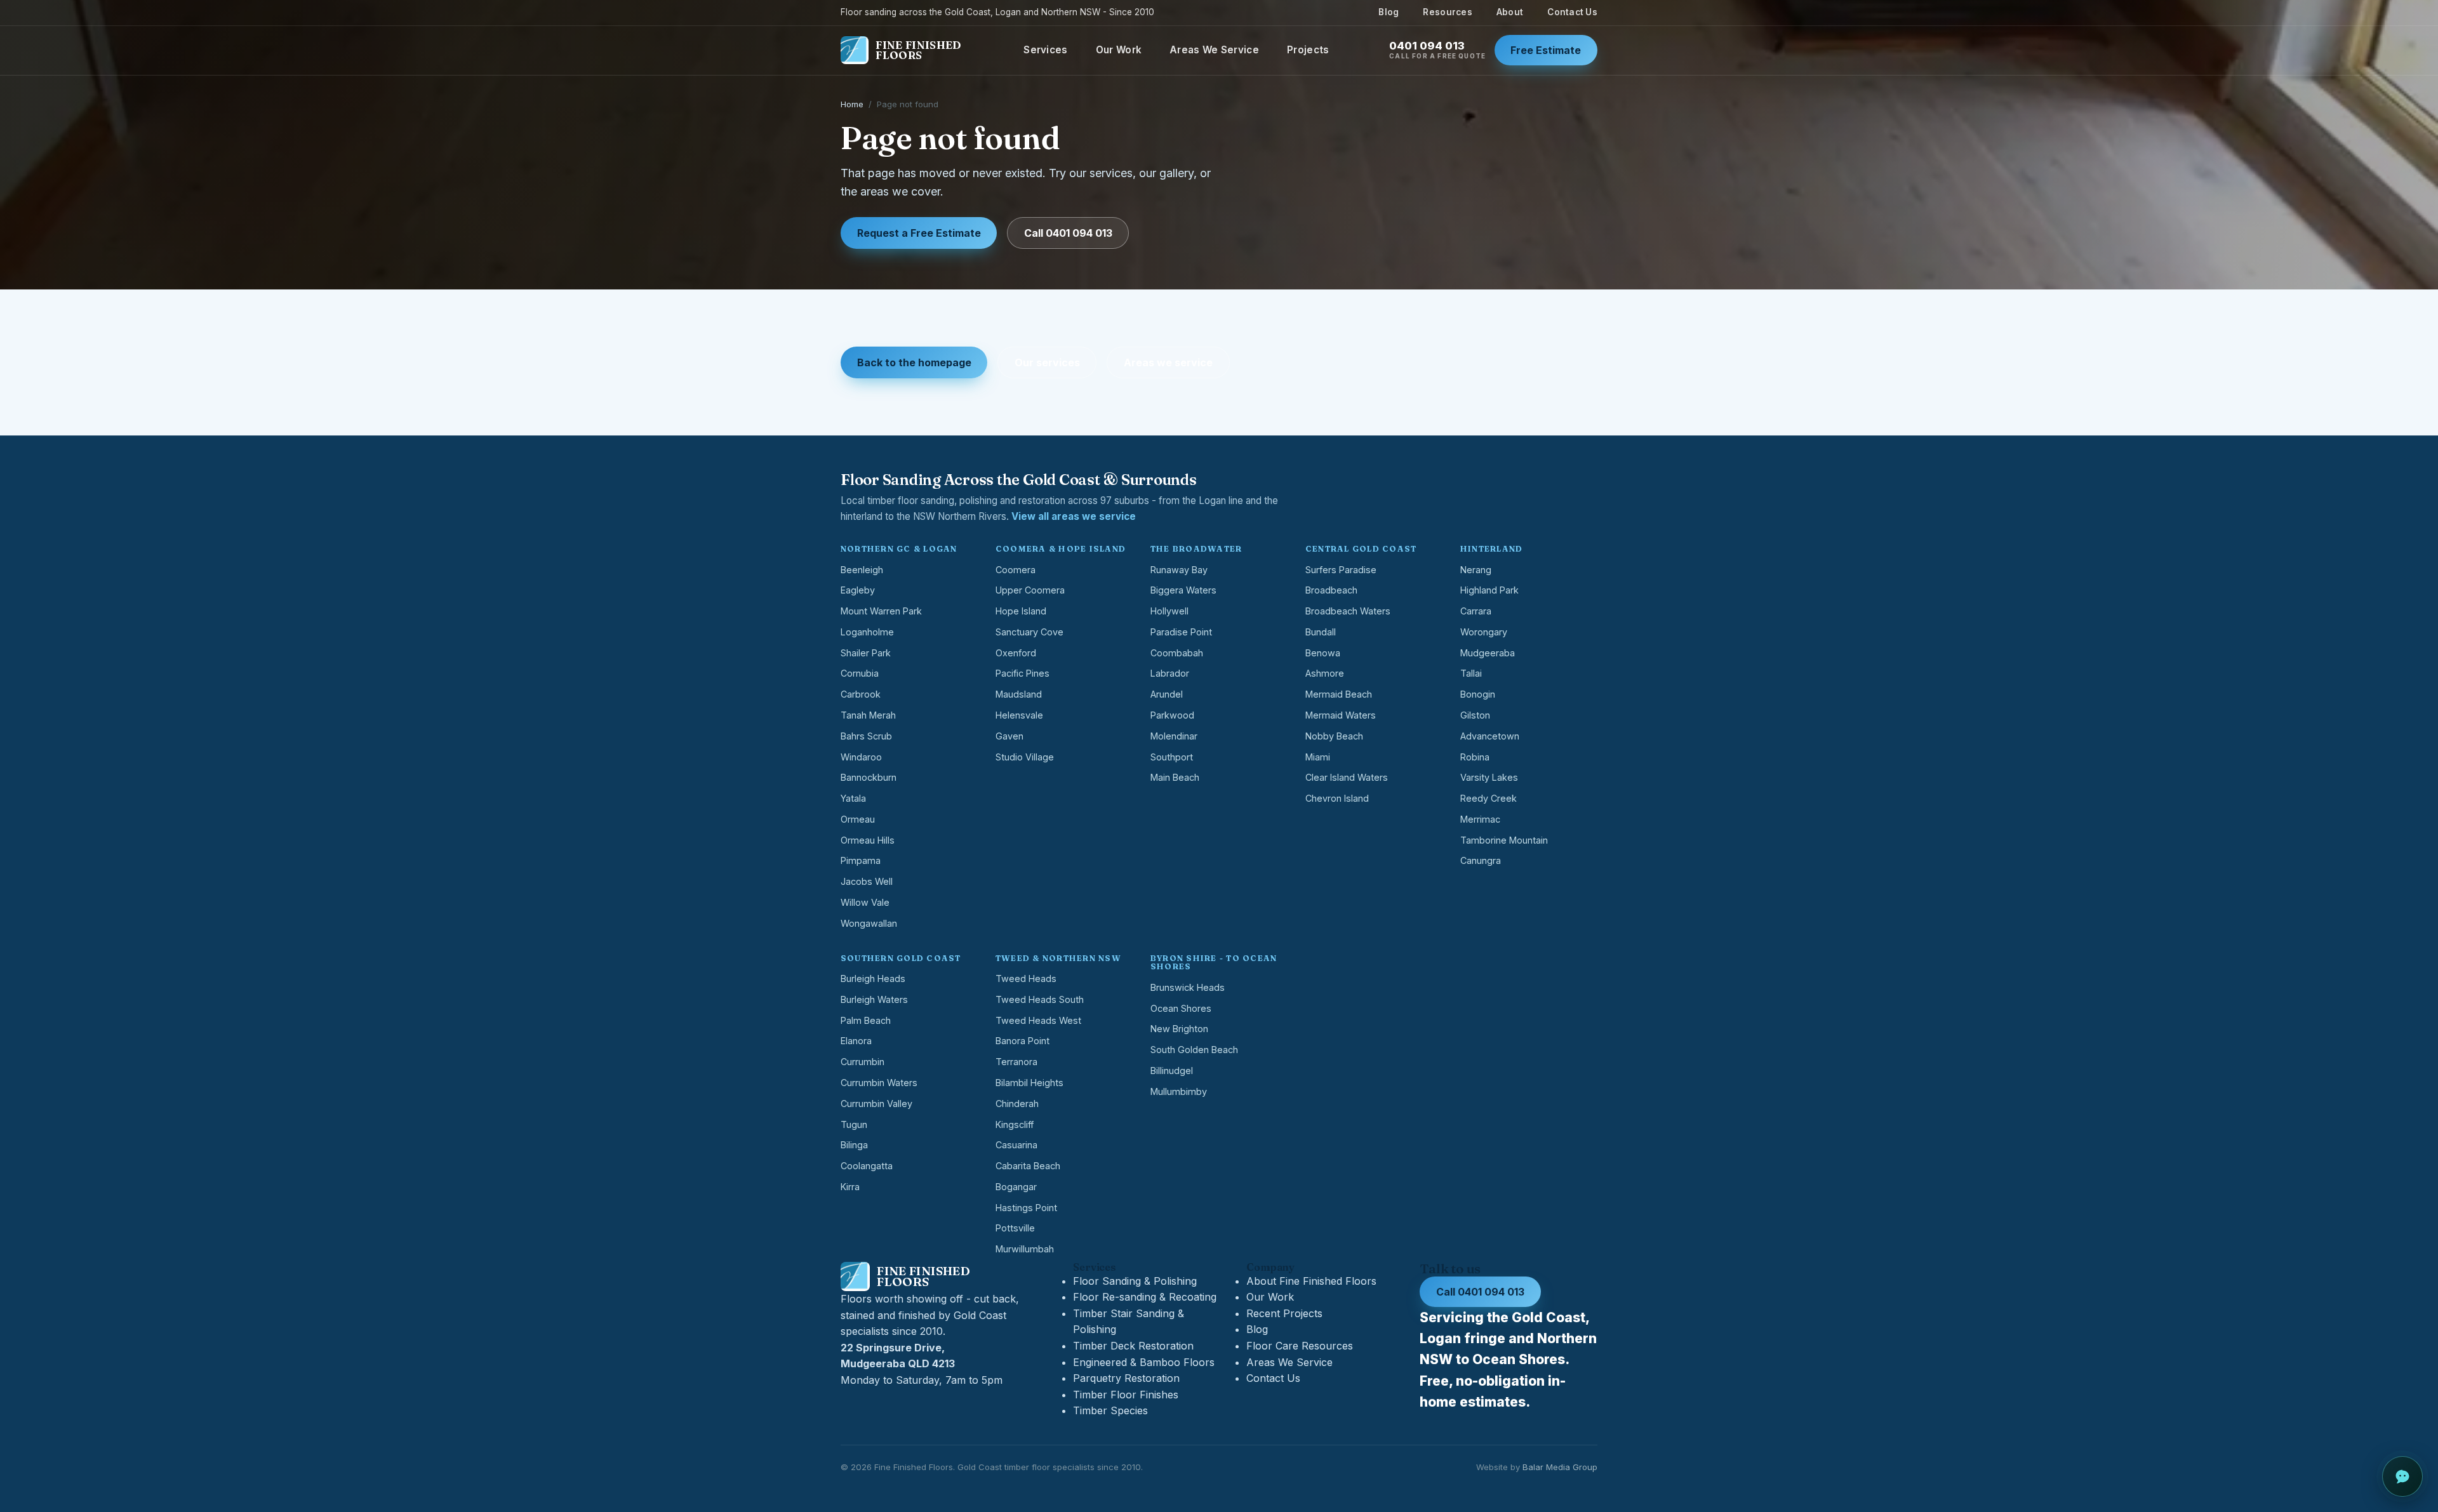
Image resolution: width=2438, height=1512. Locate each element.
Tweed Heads (1026, 978)
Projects (1308, 50)
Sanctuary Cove (1029, 632)
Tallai (1471, 673)
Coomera (1016, 570)
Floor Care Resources (1300, 1346)
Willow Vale (865, 902)
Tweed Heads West (1038, 1020)
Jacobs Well (867, 881)
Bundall (1321, 632)
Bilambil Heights (1029, 1083)
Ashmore (1325, 673)
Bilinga (854, 1145)
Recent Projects (1284, 1313)
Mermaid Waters (1341, 715)
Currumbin (863, 1062)
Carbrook (861, 694)
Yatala (853, 798)
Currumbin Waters (879, 1083)
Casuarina (1016, 1145)
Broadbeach (1331, 590)
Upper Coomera (1030, 590)
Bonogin (1478, 694)
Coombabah (1177, 653)
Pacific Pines (1022, 673)
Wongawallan (869, 923)
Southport (1172, 757)
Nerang (1476, 570)
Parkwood (1172, 715)
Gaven (1009, 736)
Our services (1047, 362)
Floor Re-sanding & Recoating (1145, 1297)
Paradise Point (1181, 632)
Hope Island (1021, 611)
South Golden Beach (1194, 1050)
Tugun (854, 1124)
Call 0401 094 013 (1068, 233)
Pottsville (1015, 1228)
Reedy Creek (1489, 798)
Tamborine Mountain (1504, 840)
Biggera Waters (1183, 590)
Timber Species (1110, 1410)
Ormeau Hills (868, 840)
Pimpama (861, 860)
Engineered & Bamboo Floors (1144, 1362)
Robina (1475, 757)
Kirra (850, 1187)
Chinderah (1017, 1104)
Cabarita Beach (1028, 1166)
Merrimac (1480, 819)
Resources (1447, 12)
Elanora (856, 1041)
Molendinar (1174, 736)
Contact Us (1572, 12)
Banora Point (1022, 1041)
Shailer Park (866, 653)
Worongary (1484, 632)
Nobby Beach (1334, 736)
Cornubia (860, 673)
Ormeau (858, 819)
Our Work (1119, 50)
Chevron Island (1337, 798)
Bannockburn (869, 777)
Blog (1389, 12)
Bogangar (1016, 1187)
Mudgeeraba (1488, 653)
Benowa (1323, 653)
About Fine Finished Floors (1311, 1281)
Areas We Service (1214, 50)
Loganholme (867, 632)
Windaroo (861, 757)
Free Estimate (1546, 50)
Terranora (1016, 1062)
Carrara (1476, 611)
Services (1045, 50)
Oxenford (1016, 653)
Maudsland (1019, 694)
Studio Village (1025, 757)
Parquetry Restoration (1126, 1378)
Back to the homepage (914, 362)
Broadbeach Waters (1348, 611)
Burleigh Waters (874, 999)
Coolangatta (867, 1166)
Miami (1318, 757)
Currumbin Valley (876, 1104)
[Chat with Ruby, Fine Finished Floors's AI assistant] (2402, 1476)
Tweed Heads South (1040, 999)
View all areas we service (1074, 516)
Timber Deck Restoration (1133, 1346)
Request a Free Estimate (919, 233)
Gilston (1475, 715)
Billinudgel (1172, 1071)
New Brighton (1179, 1029)
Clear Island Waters (1347, 777)
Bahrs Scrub (866, 736)
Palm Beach (866, 1020)
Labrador (1170, 673)
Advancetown (1490, 736)
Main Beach (1175, 777)
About (1510, 12)
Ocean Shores (1181, 1008)
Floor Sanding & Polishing (1135, 1281)
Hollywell (1169, 611)
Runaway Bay (1179, 570)
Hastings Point (1026, 1208)
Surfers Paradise (1341, 570)
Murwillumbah (1025, 1249)
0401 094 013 (1437, 50)
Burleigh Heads (873, 978)
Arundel (1167, 694)
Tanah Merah (868, 715)
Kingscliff (1015, 1124)
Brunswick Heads (1188, 987)
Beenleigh (862, 570)
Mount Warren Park (881, 611)
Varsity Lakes (1489, 777)
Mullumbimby (1179, 1091)
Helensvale (1019, 715)
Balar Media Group (1560, 1467)
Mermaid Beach (1339, 694)
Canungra (1481, 860)
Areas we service (1168, 362)
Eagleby (858, 590)
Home (852, 104)
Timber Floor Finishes (1126, 1395)
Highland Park (1489, 590)
